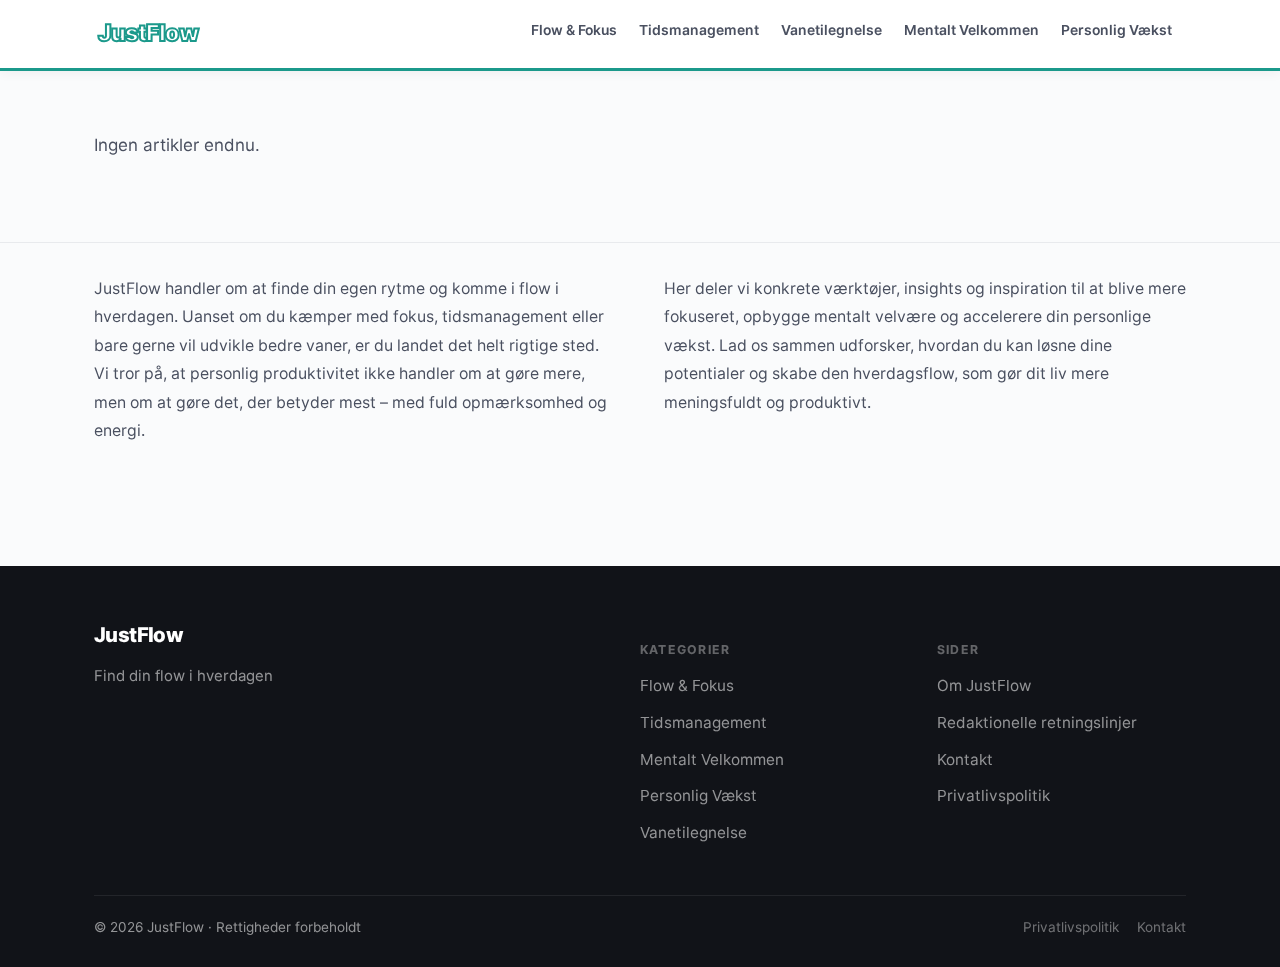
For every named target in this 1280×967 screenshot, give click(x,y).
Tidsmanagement (699, 29)
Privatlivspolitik (993, 795)
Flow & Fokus (574, 29)
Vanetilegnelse (831, 29)
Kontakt (965, 759)
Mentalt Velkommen (971, 29)
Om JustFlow (984, 685)
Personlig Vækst (1116, 29)
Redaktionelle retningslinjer (1037, 722)
